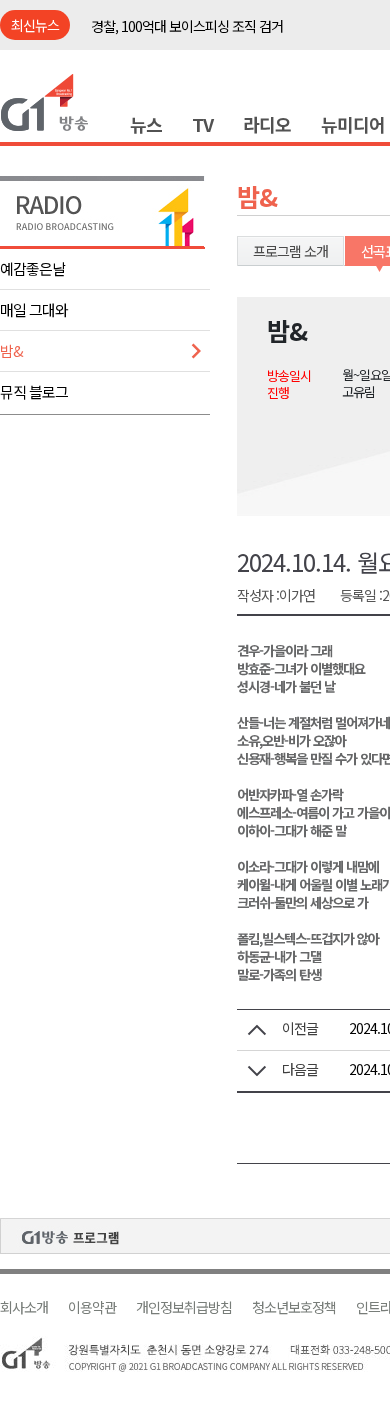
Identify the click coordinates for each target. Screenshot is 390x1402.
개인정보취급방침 (184, 1307)
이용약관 (92, 1307)
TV (202, 124)
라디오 (267, 124)
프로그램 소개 (290, 251)
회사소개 (24, 1307)
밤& (11, 350)
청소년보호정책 (294, 1307)
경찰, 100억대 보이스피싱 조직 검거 (187, 26)
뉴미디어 (353, 124)
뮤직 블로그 (34, 391)
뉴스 (146, 124)
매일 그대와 (34, 309)
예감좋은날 (32, 268)
